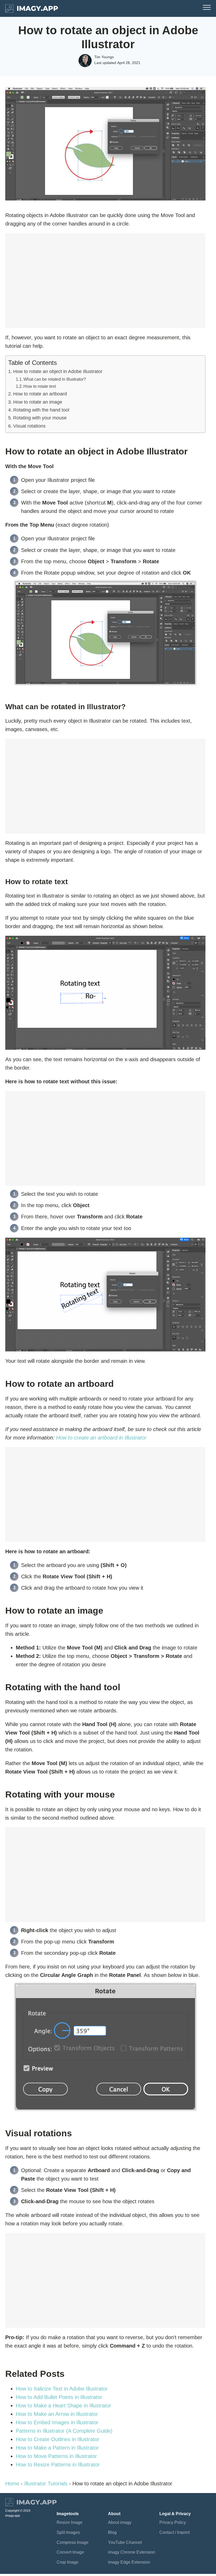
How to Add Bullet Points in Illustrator (59, 2397)
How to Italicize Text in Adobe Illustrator (62, 2389)
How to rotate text (40, 386)
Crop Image (68, 2562)
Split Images (68, 2532)
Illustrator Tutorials (46, 2484)
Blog (112, 2532)
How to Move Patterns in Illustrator (56, 2456)
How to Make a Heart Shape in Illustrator (63, 2406)
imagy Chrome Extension (132, 2552)
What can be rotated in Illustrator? (55, 379)
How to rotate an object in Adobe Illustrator (58, 371)
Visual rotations (29, 426)
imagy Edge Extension (129, 2562)
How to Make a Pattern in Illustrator (57, 2448)
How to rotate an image (38, 402)
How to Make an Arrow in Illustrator (57, 2414)
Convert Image (70, 2552)
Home (12, 2484)
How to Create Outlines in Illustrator (58, 2439)
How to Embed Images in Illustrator (57, 2422)
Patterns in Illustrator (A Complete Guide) (64, 2431)
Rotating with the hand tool (41, 410)
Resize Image (70, 2522)
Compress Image (73, 2542)
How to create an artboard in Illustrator (101, 1438)
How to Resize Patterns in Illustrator (58, 2465)
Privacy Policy (173, 2522)
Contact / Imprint (175, 2532)
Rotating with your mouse (40, 418)
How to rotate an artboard (40, 394)
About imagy (120, 2522)
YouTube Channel (125, 2542)
